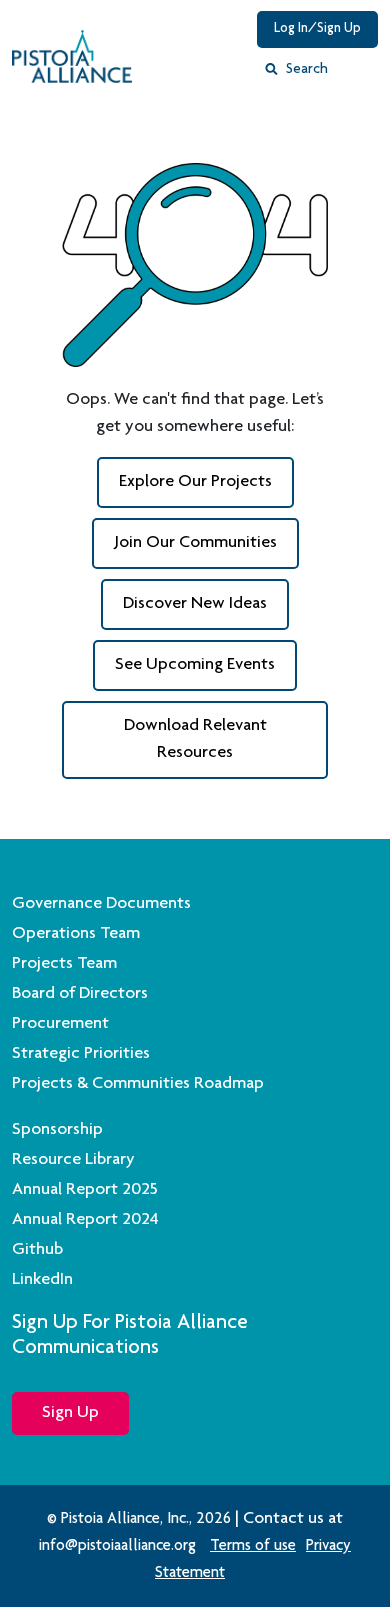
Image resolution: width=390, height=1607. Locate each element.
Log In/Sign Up (317, 29)
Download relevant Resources (195, 739)
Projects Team (64, 964)
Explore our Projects (195, 482)
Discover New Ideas (195, 604)
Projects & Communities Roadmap (138, 1084)
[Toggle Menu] (359, 74)
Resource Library (73, 1160)
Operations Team (76, 934)
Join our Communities (195, 543)
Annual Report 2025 (85, 1190)
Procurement (60, 1024)
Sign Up (70, 1413)
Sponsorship (57, 1130)
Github (37, 1250)
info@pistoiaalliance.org (117, 1547)
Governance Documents (101, 904)
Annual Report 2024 (85, 1220)
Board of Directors (80, 994)
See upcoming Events (195, 665)
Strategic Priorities (81, 1054)
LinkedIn (42, 1280)
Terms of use (253, 1547)
